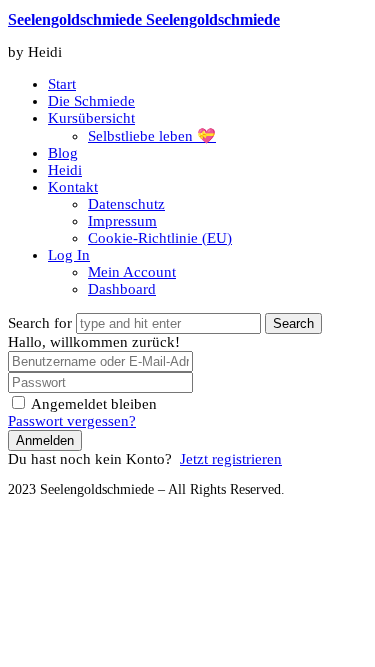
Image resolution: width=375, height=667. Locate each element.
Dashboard (122, 289)
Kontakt (73, 187)
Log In (69, 255)
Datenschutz (126, 204)
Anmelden (45, 440)
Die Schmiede (91, 101)
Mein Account (132, 272)
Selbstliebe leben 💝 (152, 136)
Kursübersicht (91, 118)
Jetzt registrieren (231, 459)
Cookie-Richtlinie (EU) (160, 238)
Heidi (65, 170)
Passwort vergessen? (72, 421)
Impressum (122, 221)
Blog (63, 153)
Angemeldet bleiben (94, 404)
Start (62, 84)
